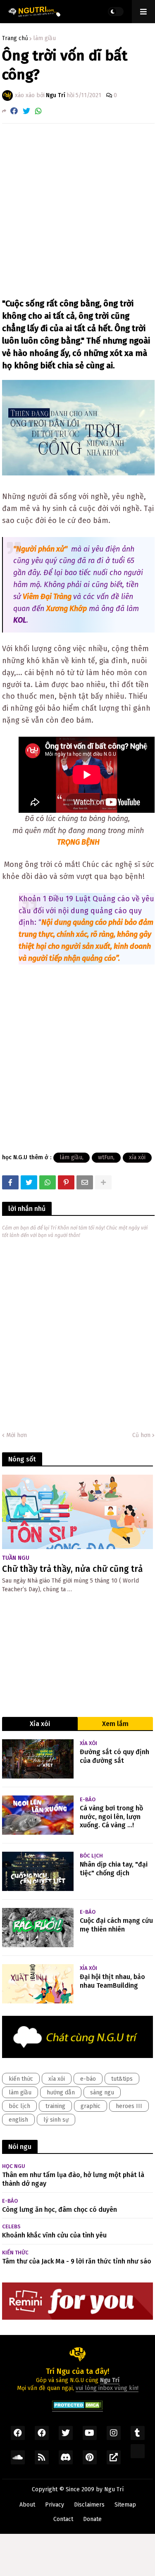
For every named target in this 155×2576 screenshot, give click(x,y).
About (27, 2505)
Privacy (55, 2505)
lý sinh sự (56, 2120)
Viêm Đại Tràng (47, 597)
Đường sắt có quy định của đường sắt (114, 1756)
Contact (63, 2519)
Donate (92, 2519)
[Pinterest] (66, 1182)
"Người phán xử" (40, 549)
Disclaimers (89, 2505)
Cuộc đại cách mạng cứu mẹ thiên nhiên (116, 1925)
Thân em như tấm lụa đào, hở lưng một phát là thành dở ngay (73, 2179)
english (18, 2120)
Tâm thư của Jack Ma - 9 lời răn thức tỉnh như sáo (77, 2261)
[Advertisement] (77, 211)
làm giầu (44, 38)
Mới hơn (17, 1435)
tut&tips (122, 2079)
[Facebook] (14, 111)
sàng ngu (102, 2093)
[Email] (85, 1182)
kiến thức (21, 2079)
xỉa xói (137, 1157)
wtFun (106, 1157)
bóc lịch (19, 2106)
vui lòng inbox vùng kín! (107, 2388)
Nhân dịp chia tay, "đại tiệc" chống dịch (114, 1869)
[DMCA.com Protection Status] (77, 2408)
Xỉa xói (40, 1724)
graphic (91, 2106)
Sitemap (125, 2505)
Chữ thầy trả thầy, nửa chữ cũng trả (72, 1569)
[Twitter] (26, 111)
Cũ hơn (141, 1435)
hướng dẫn (61, 2093)
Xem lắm (115, 1724)
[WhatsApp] (38, 111)
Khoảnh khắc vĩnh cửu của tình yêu (54, 2235)
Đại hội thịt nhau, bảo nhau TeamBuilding (112, 1981)
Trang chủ (15, 38)
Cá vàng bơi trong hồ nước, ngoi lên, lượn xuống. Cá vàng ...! (111, 1817)
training (55, 2106)
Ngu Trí (114, 2489)
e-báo (88, 2079)
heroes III (129, 2106)
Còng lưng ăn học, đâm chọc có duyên (60, 2210)
